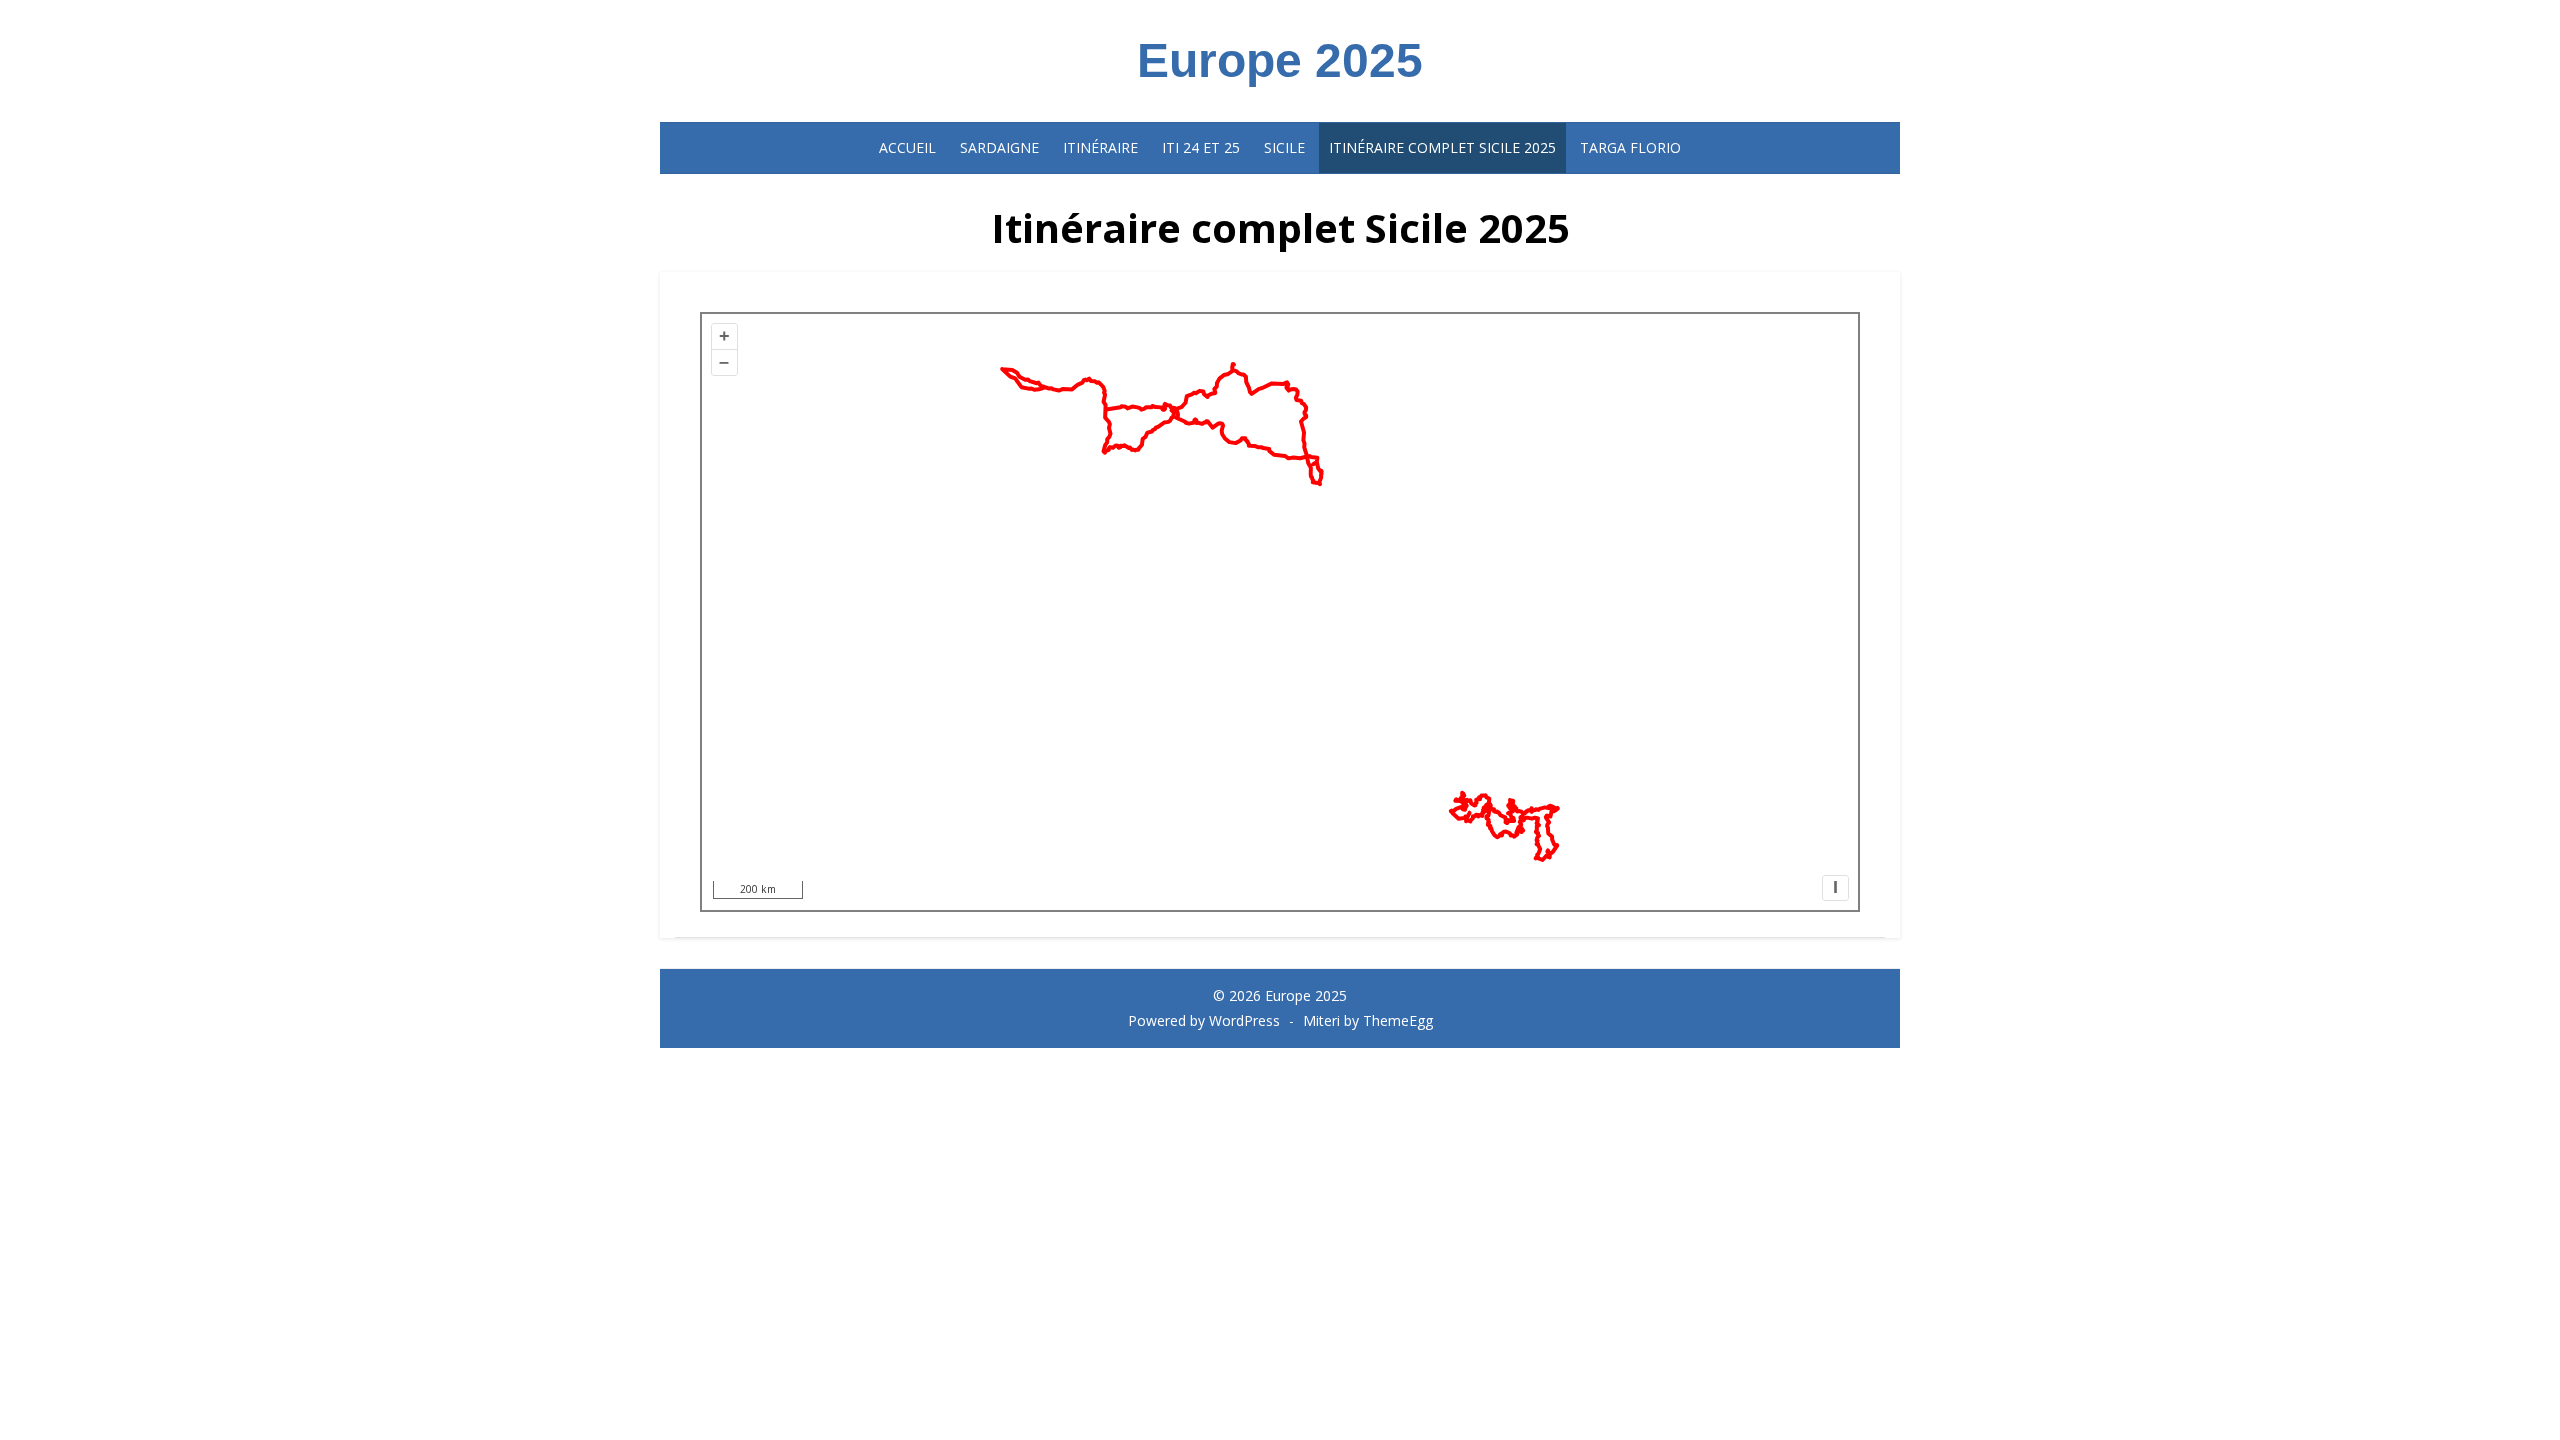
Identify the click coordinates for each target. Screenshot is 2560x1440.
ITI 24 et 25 (1201, 147)
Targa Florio (1630, 147)
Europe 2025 (1280, 60)
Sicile (1284, 147)
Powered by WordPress (1204, 1020)
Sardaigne (999, 147)
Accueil (907, 147)
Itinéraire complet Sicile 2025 (1442, 147)
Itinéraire (1100, 147)
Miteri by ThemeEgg (1368, 1020)
